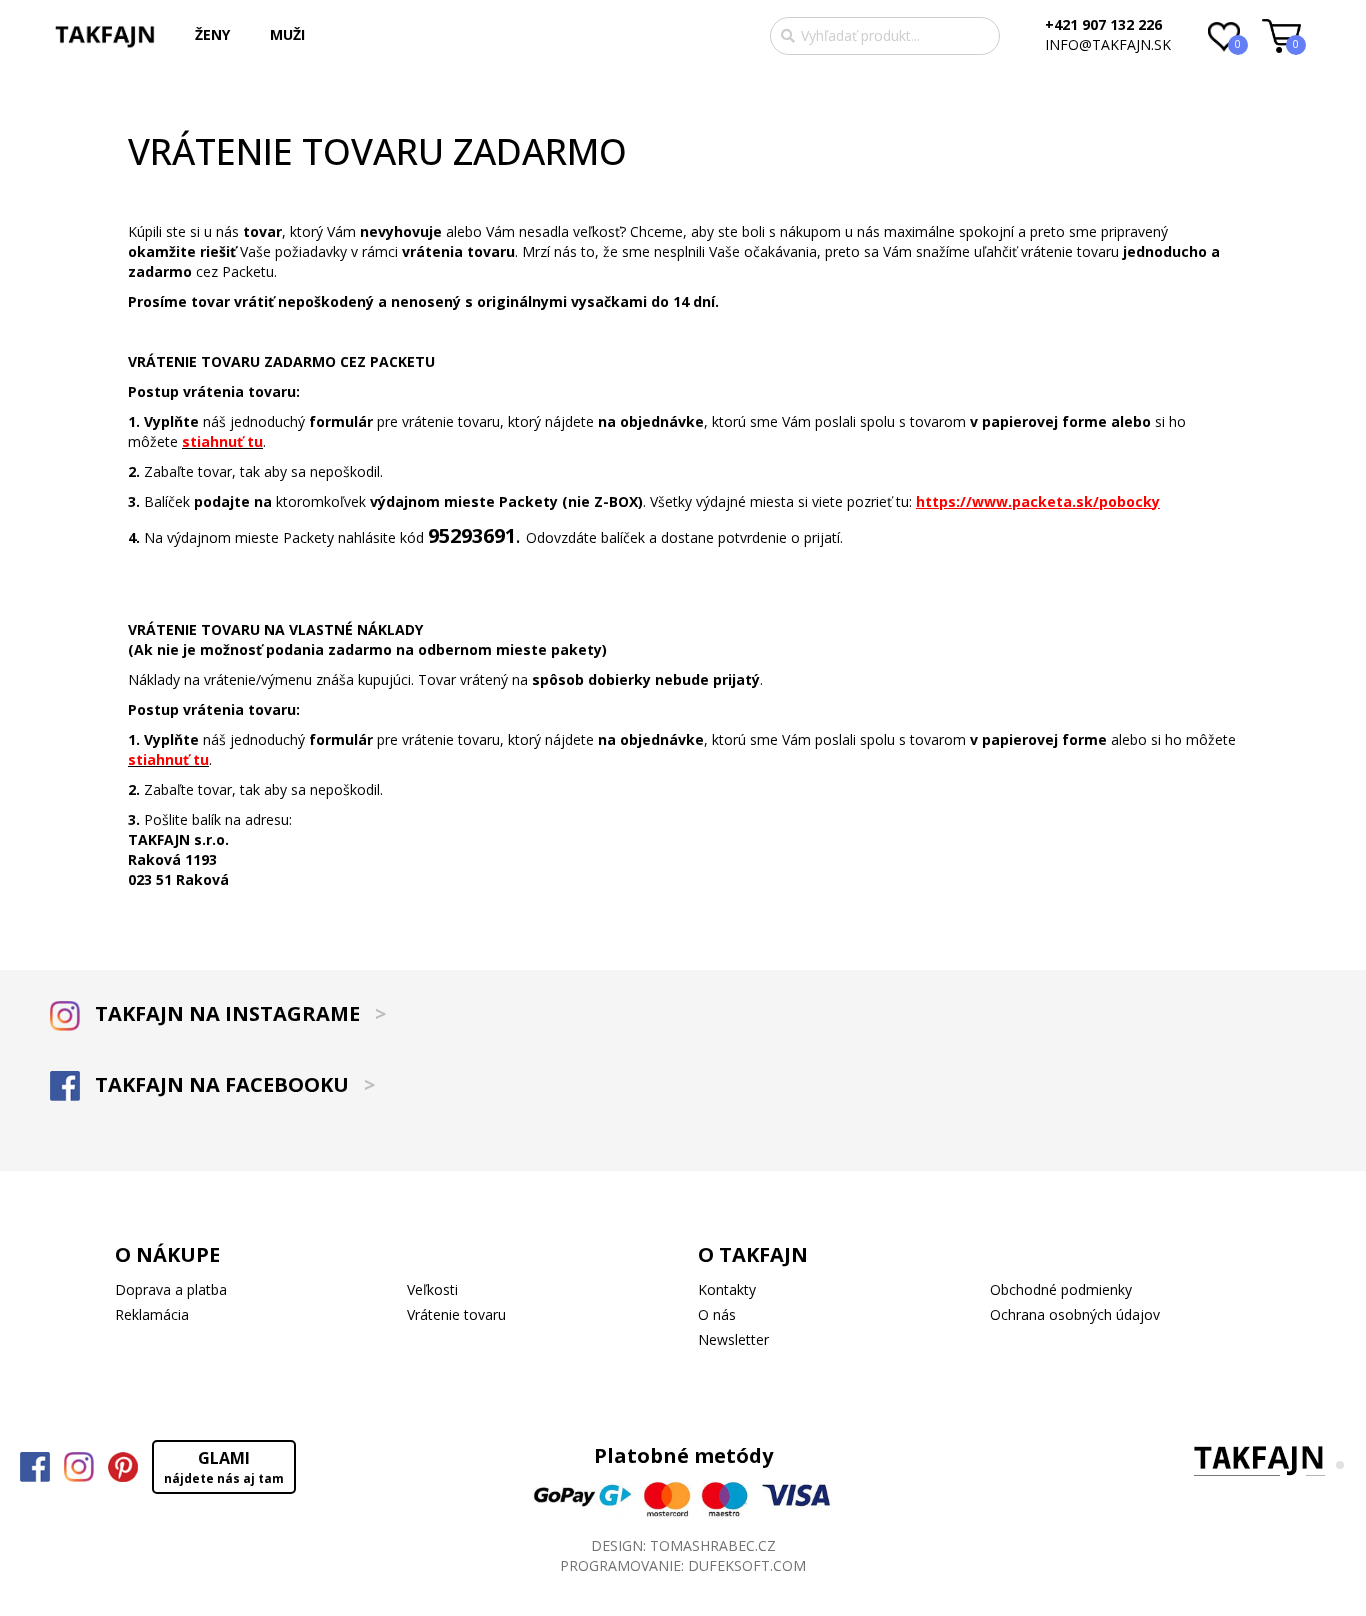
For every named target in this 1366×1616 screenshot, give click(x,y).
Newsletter (733, 1339)
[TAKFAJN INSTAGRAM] (79, 1467)
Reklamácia (152, 1314)
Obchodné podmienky (1061, 1289)
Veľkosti (432, 1289)
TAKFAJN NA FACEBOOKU (232, 1084)
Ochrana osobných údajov (1075, 1314)
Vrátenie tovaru (456, 1314)
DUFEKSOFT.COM (747, 1565)
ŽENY (212, 34)
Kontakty (727, 1289)
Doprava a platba (171, 1289)
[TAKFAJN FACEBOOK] (35, 1467)
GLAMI (224, 1467)
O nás (717, 1314)
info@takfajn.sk (1108, 44)
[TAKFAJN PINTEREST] (123, 1467)
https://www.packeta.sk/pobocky (1038, 501)
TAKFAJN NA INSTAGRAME (238, 1013)
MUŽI (287, 34)
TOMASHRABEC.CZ (713, 1545)
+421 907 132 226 (1103, 24)
